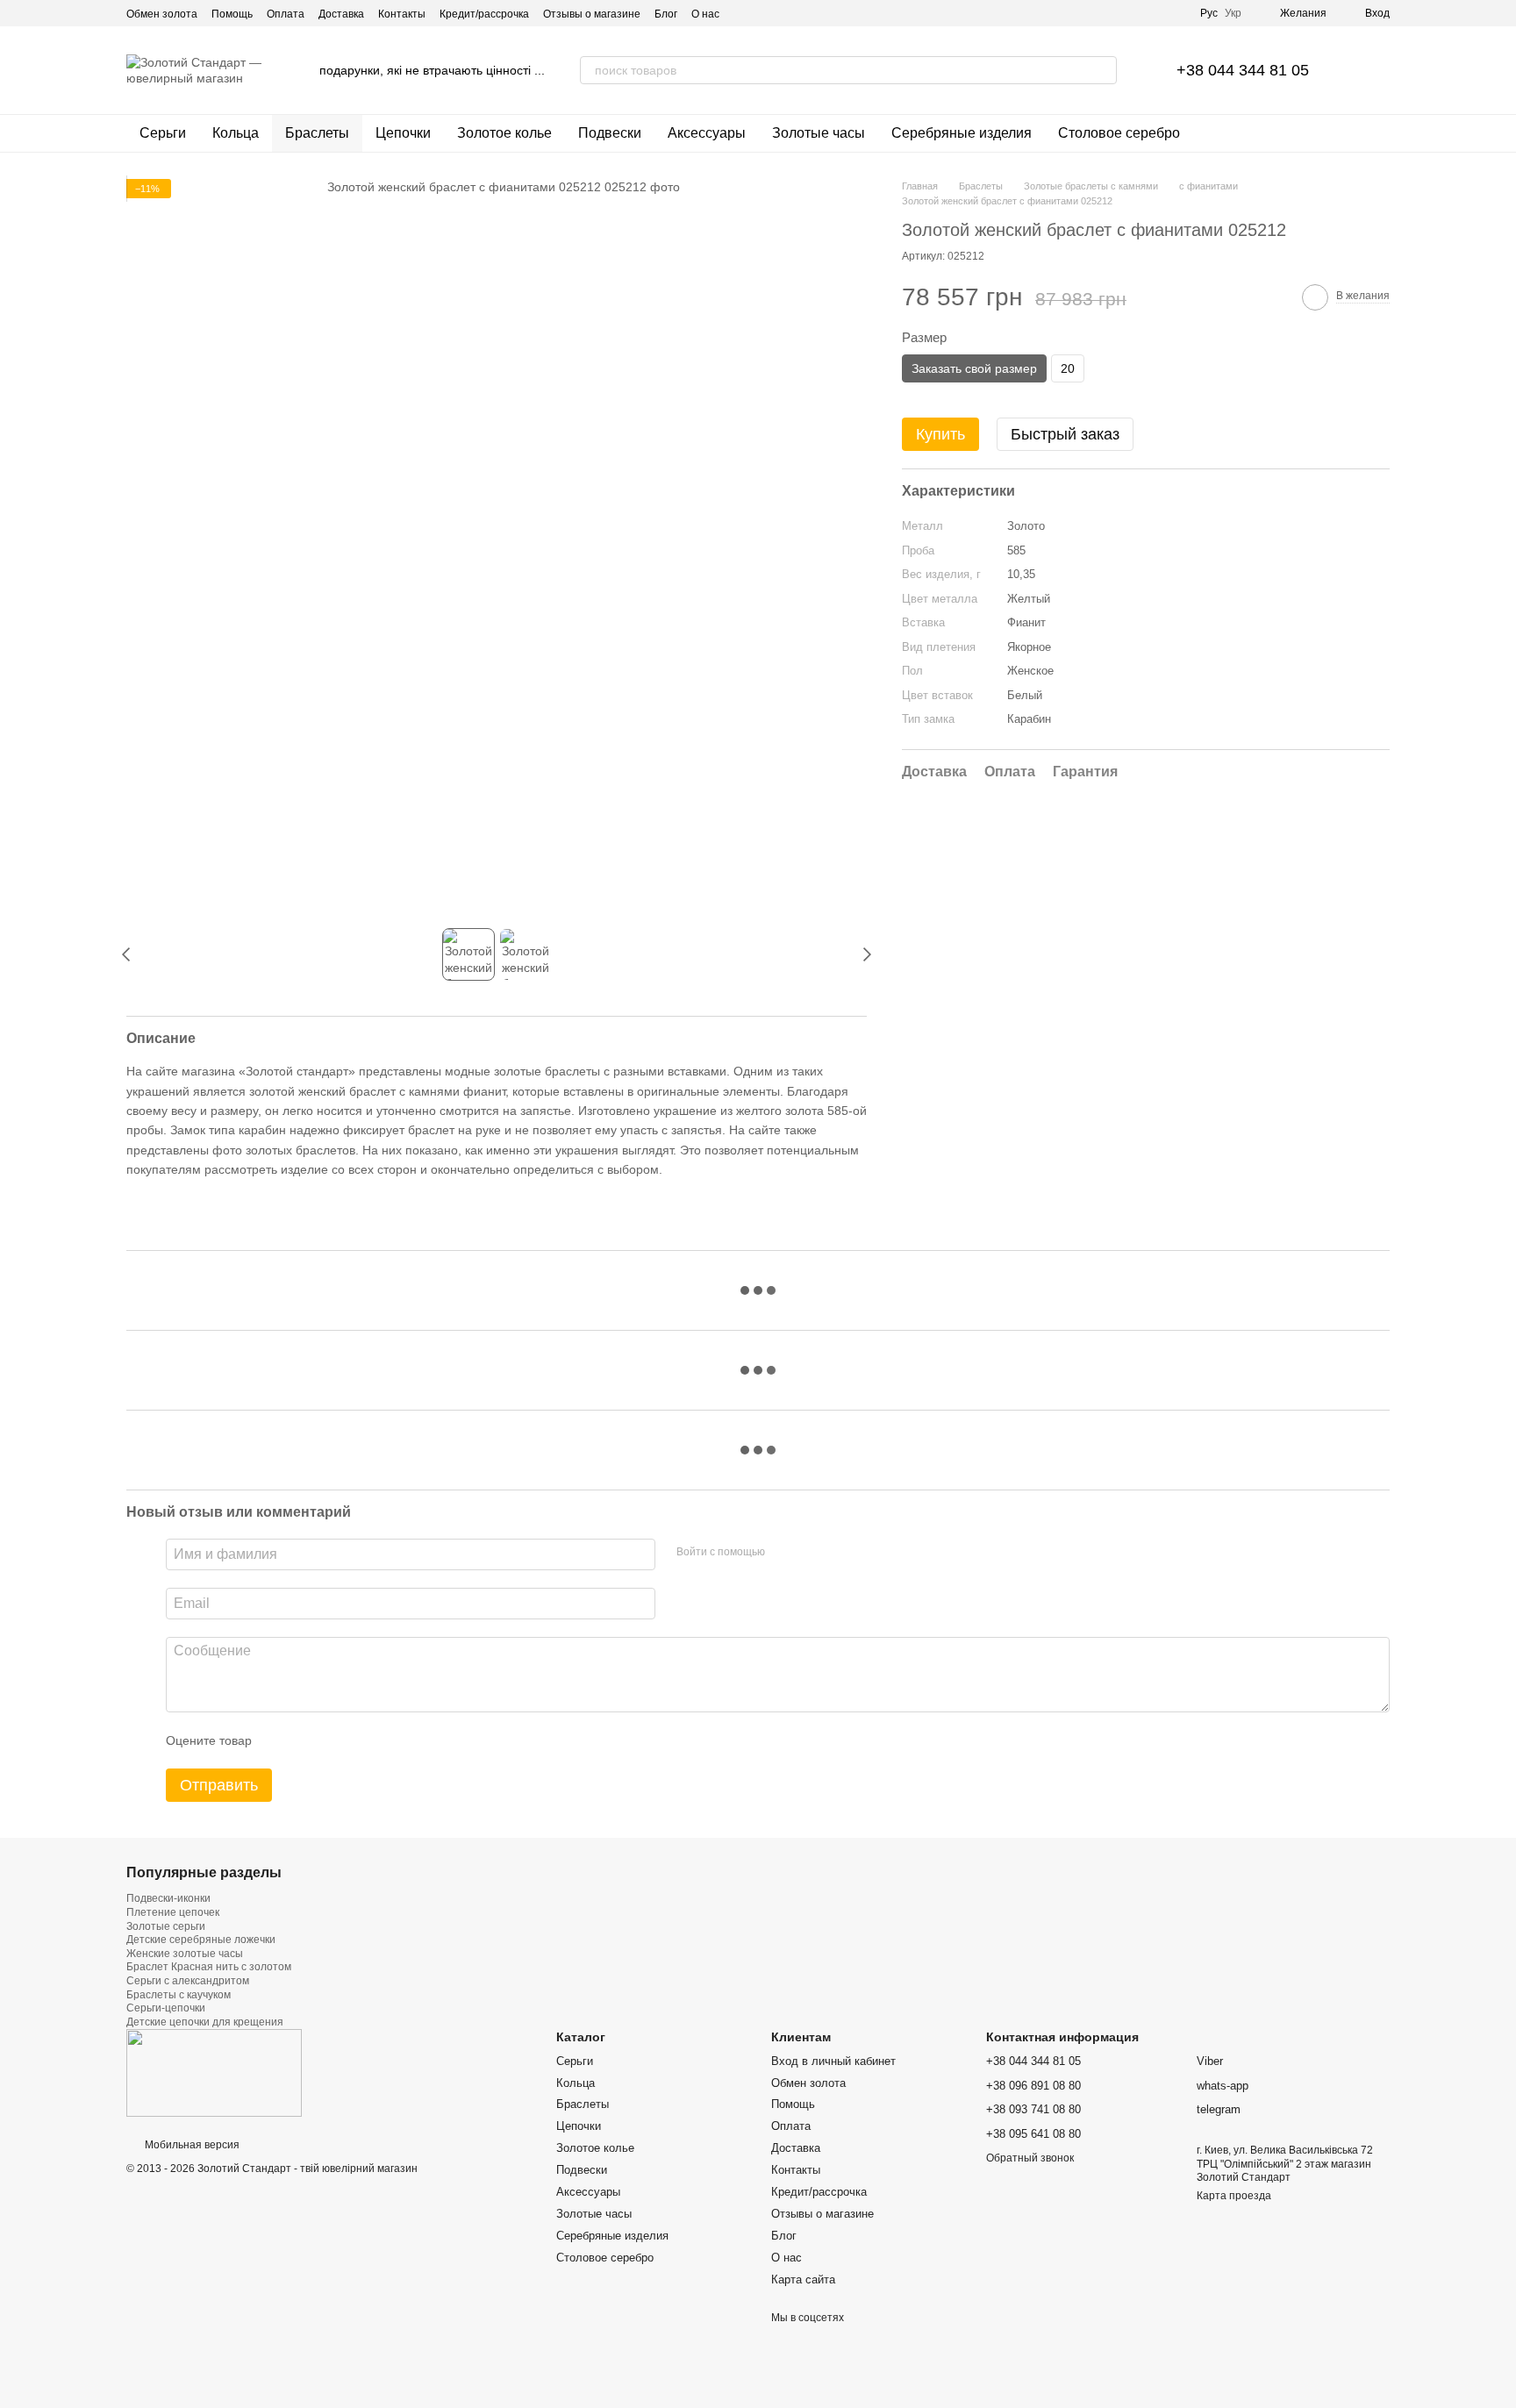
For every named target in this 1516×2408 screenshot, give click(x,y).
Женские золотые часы (185, 1954)
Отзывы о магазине (592, 14)
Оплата (286, 14)
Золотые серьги (166, 1926)
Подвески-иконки (168, 1898)
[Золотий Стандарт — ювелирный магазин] (214, 2073)
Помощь (232, 14)
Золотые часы (819, 133)
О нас (705, 14)
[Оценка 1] (281, 1740)
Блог (666, 14)
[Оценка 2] (309, 1740)
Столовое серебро (1119, 133)
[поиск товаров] (1103, 70)
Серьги (163, 133)
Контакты (402, 14)
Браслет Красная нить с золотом (209, 1967)
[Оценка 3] (337, 1740)
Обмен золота (162, 14)
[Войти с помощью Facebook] (784, 1552)
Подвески (610, 133)
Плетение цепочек (173, 1912)
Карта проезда (1234, 2196)
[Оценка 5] (393, 1740)
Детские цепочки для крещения (205, 2022)
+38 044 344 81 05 (1243, 70)
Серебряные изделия (962, 133)
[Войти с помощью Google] (812, 1552)
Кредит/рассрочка (484, 14)
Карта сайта (803, 2279)
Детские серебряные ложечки (201, 1940)
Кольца (236, 133)
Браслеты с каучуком (179, 1995)
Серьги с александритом (188, 1981)
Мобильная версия (191, 2145)
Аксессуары (707, 133)
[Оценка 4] (365, 1740)
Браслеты (317, 133)
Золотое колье (504, 133)
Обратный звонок (1030, 2158)
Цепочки (403, 133)
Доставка (341, 14)
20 (1068, 369)
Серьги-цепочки (166, 2008)
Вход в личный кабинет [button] (833, 2061)
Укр (1233, 13)
